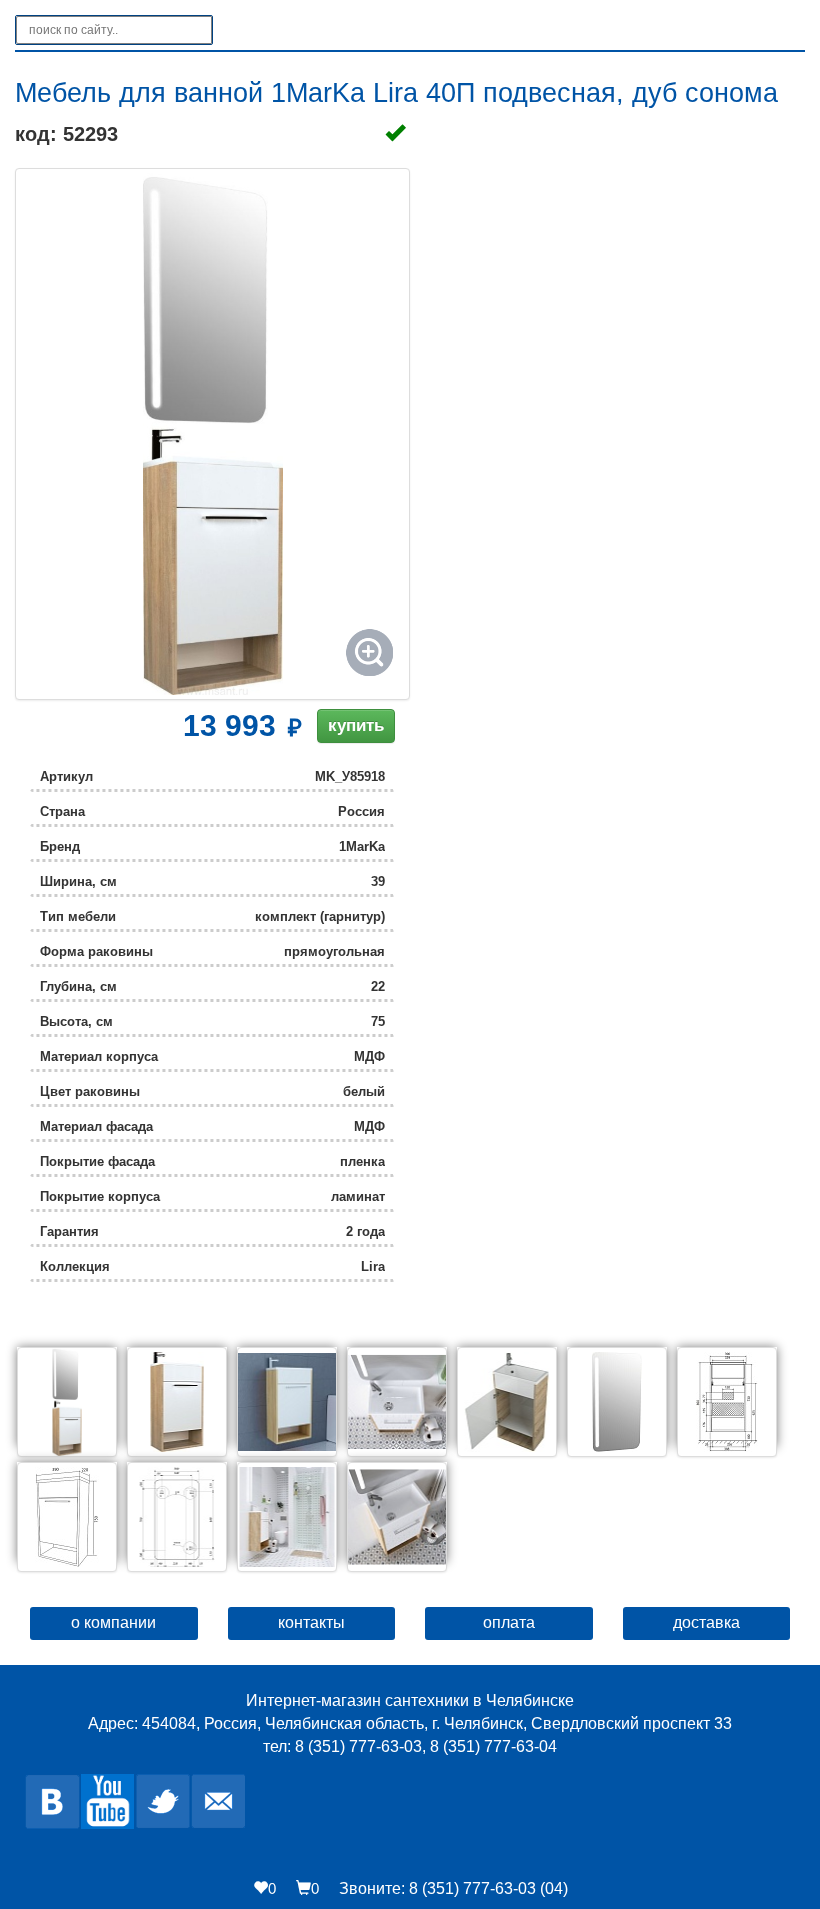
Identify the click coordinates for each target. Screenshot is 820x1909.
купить (356, 725)
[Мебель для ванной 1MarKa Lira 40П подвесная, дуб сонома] (212, 434)
